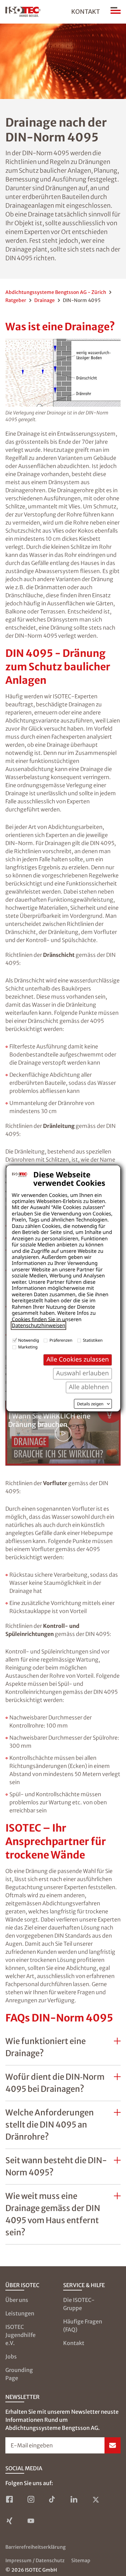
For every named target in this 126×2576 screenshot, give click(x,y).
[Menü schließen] (116, 12)
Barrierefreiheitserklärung (35, 2547)
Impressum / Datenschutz (35, 2561)
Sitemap (81, 2561)
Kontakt (86, 12)
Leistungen (20, 2313)
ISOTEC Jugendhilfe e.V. (20, 2335)
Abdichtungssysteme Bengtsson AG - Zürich (56, 292)
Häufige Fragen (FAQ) (83, 2326)
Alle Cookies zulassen (78, 1359)
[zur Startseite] (23, 12)
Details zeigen (90, 1404)
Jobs (11, 2356)
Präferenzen (61, 1340)
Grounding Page (19, 2374)
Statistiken (93, 1340)
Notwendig (29, 1340)
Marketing (28, 1347)
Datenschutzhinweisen (38, 1326)
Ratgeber (16, 300)
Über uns (17, 2300)
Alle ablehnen (89, 1387)
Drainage (45, 300)
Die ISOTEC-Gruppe (79, 2304)
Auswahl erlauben (82, 1373)
